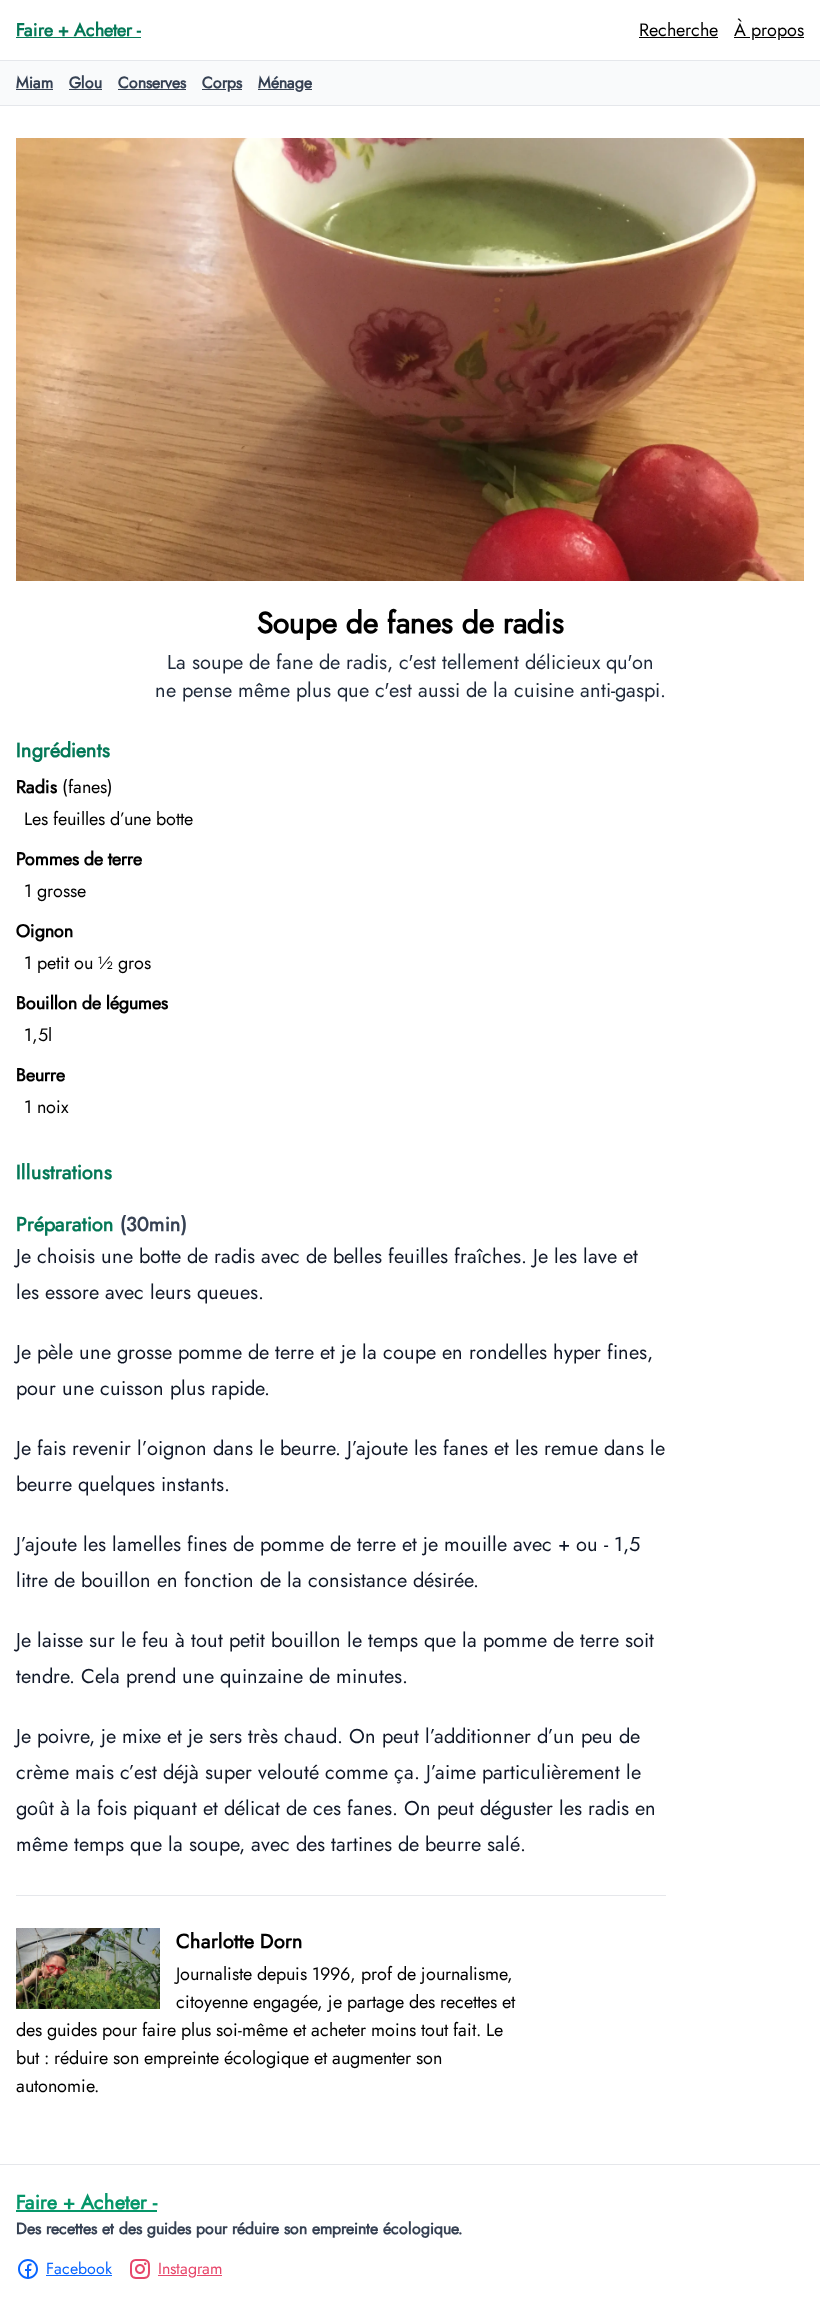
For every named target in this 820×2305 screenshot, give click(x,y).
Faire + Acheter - (86, 2202)
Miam (34, 82)
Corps (222, 82)
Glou (85, 82)
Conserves (152, 82)
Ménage (285, 82)
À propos (769, 30)
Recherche (678, 30)
